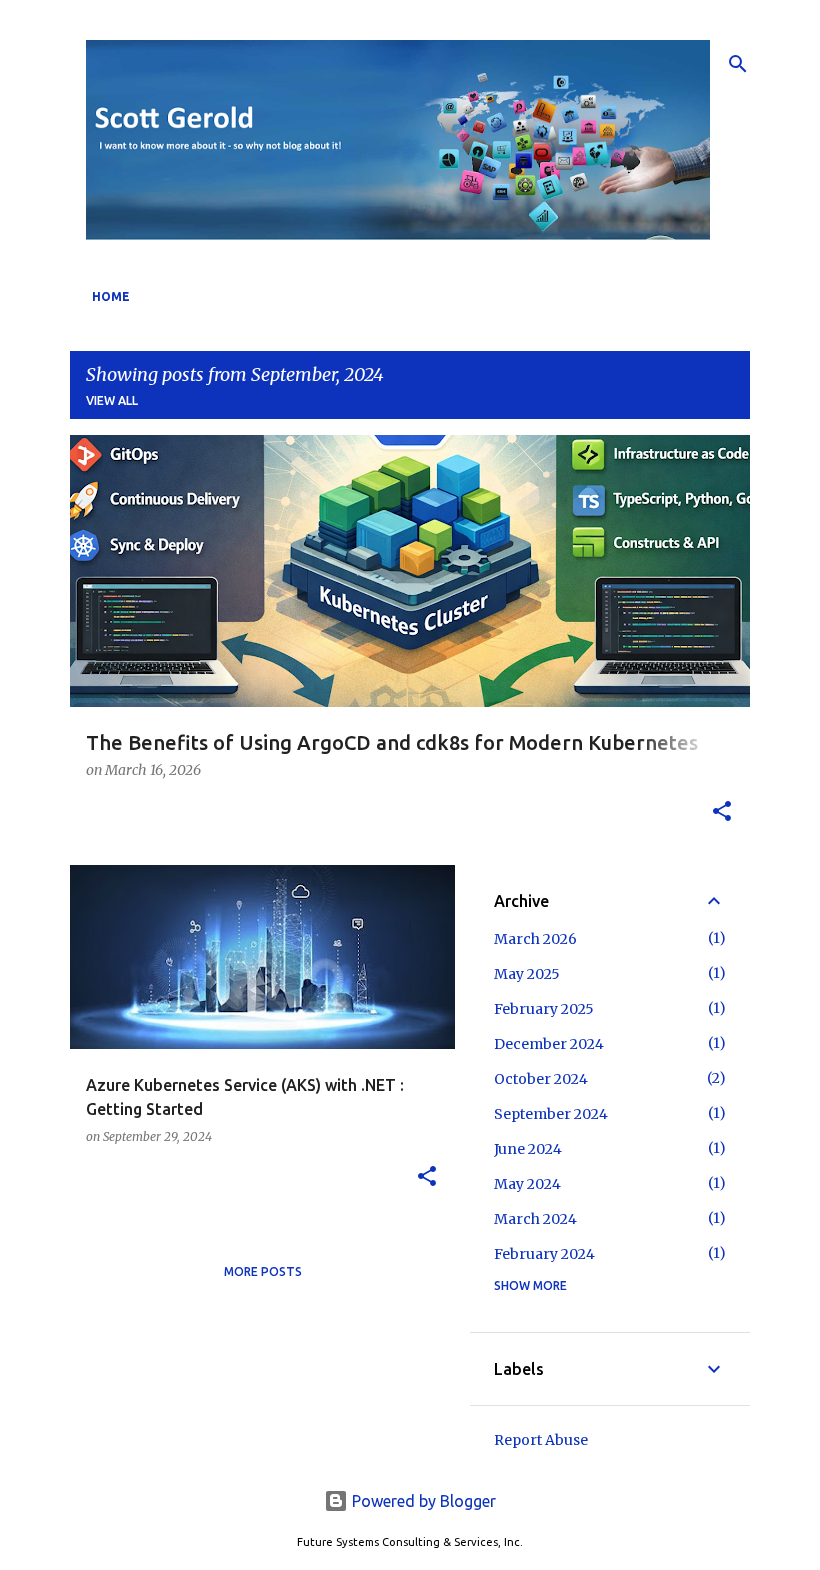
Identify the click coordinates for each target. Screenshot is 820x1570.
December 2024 (549, 1044)
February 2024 (544, 1254)
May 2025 (527, 974)
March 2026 (535, 939)
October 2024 (541, 1079)
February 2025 (544, 1009)
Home (111, 296)
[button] (722, 813)
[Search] (738, 64)
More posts (263, 1271)
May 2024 (527, 1184)
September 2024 (551, 1114)
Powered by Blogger (422, 1501)
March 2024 (535, 1219)
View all (112, 400)
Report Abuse (541, 1440)
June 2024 (528, 1149)
